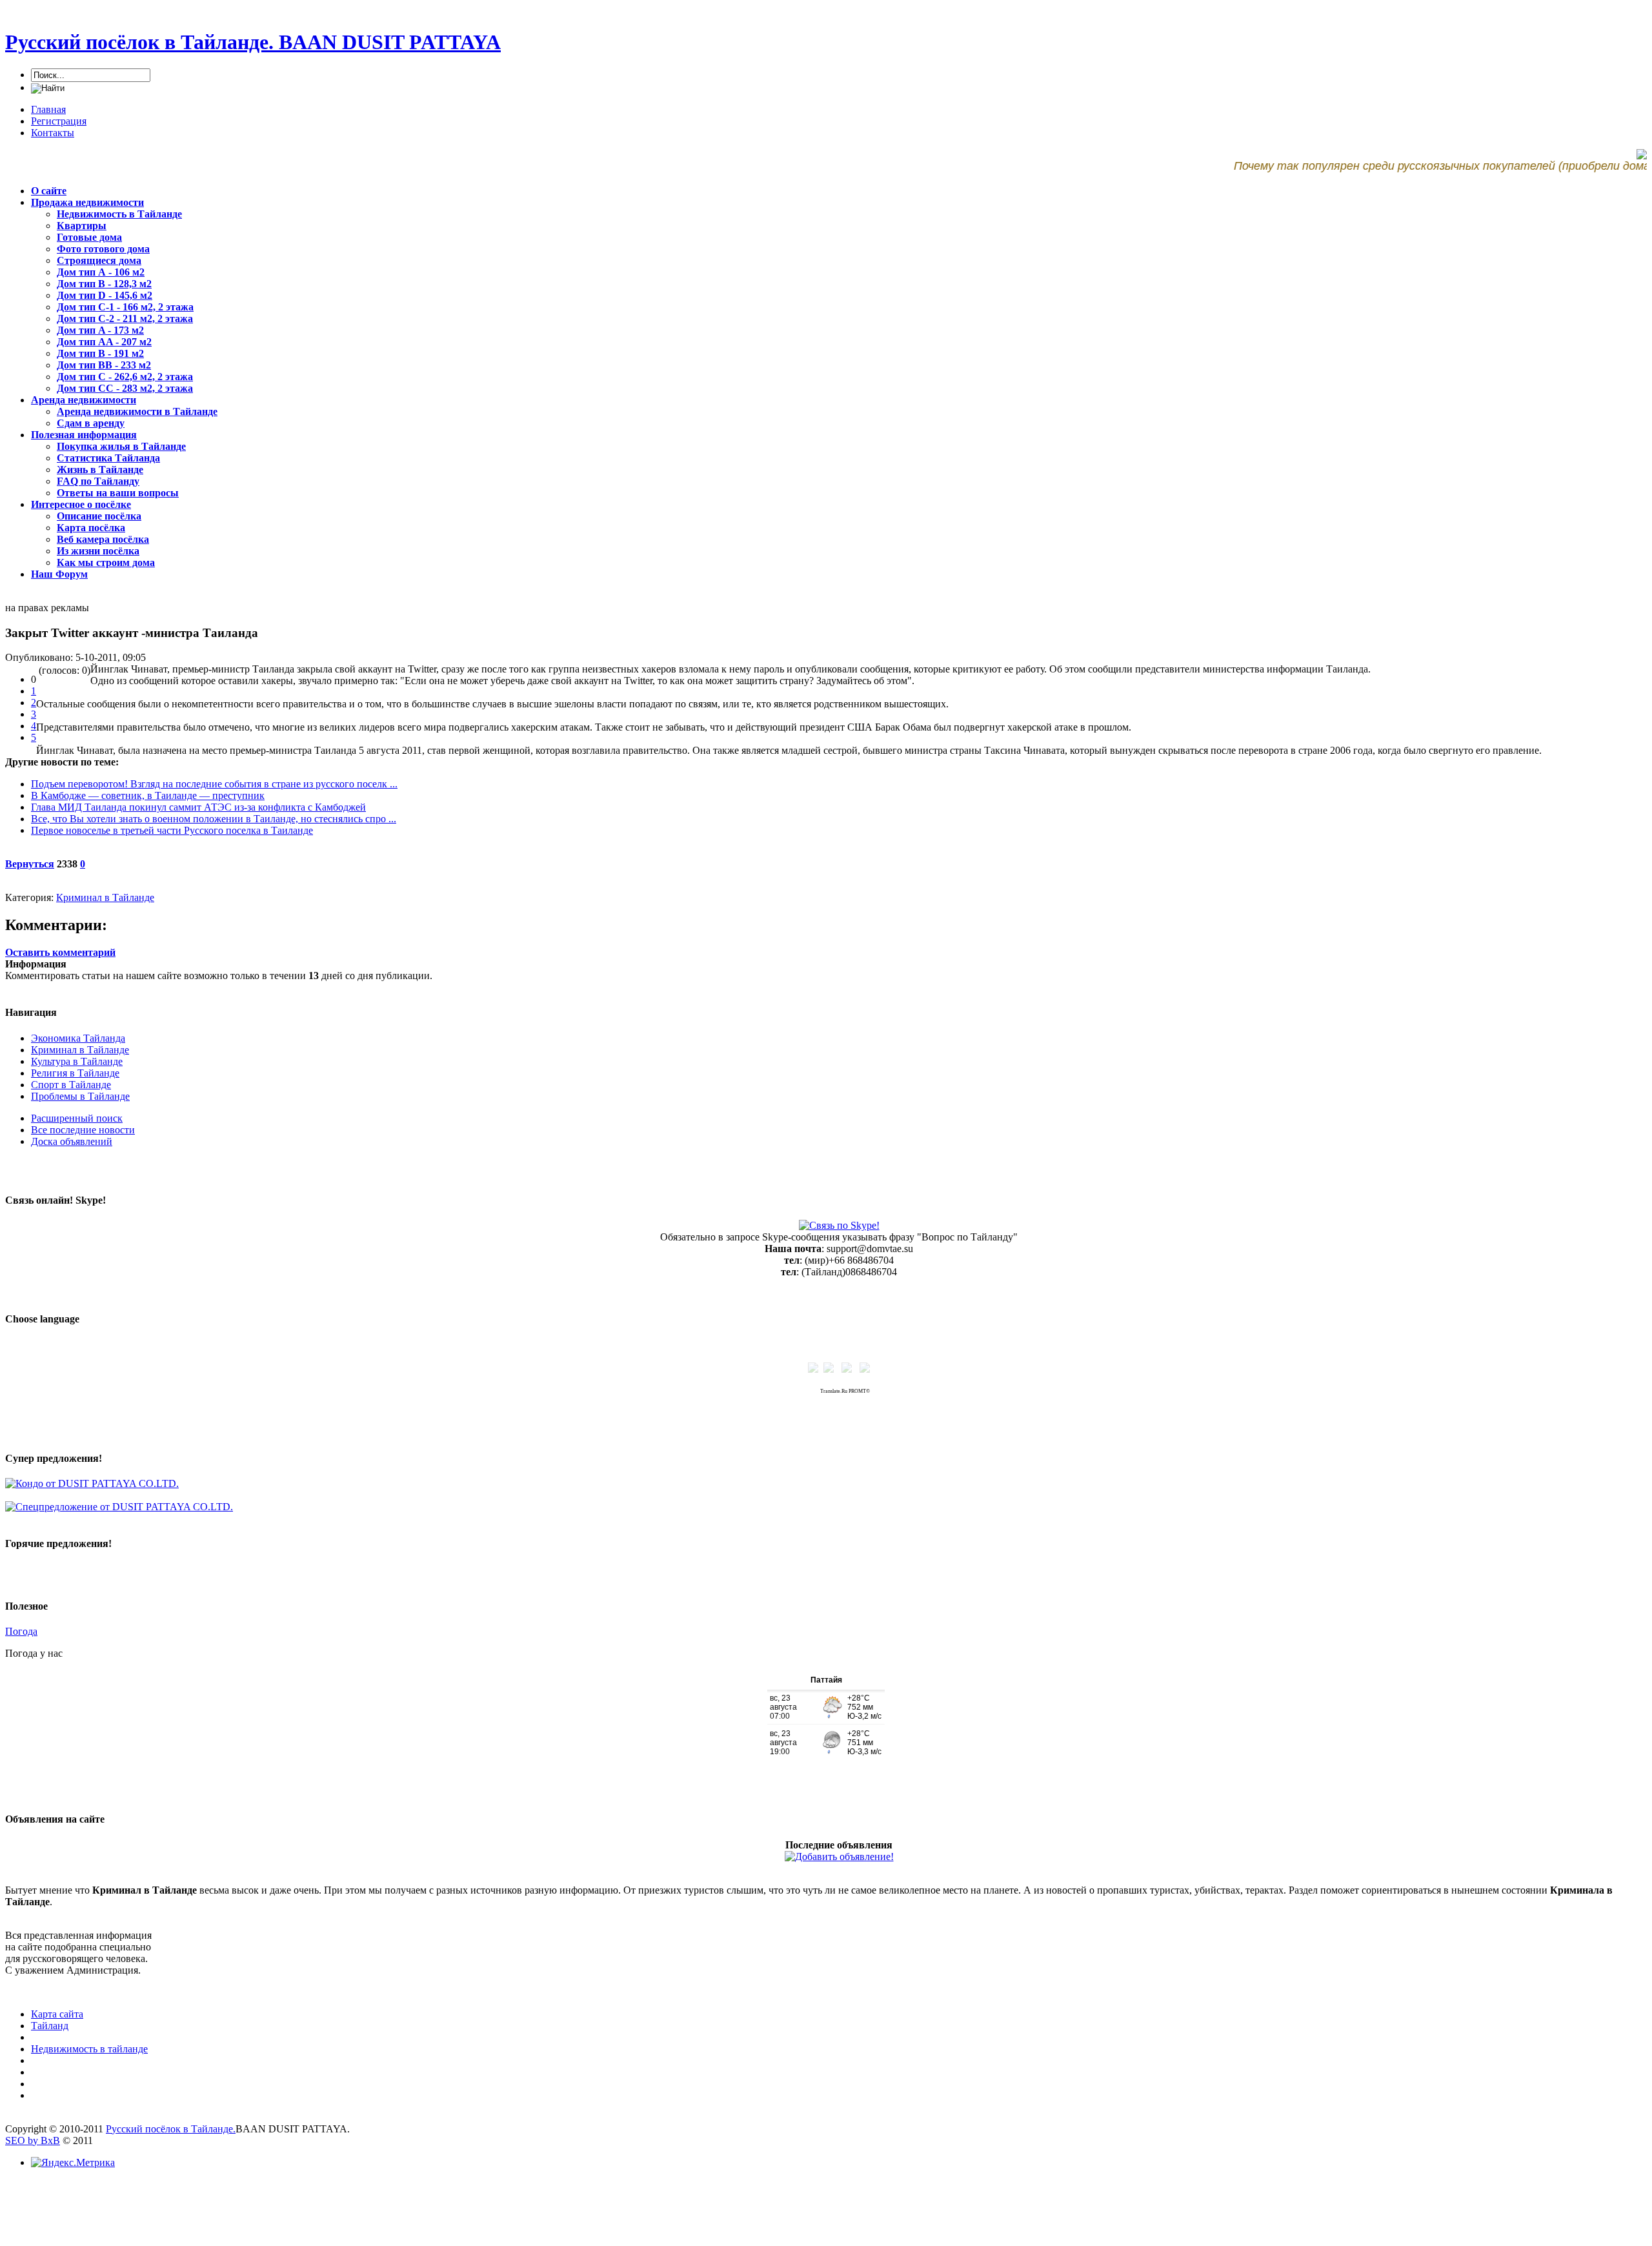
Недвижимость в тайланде (89, 2049)
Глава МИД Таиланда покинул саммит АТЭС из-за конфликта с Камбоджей (198, 807)
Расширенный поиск (77, 1118)
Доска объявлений (72, 1141)
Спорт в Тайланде (71, 1085)
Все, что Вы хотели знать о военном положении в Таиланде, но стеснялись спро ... (214, 819)
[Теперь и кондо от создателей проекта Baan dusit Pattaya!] (92, 1483)
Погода (21, 1631)
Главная (48, 109)
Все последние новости (83, 1130)
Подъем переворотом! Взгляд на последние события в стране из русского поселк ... (214, 784)
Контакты (53, 133)
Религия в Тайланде (75, 1073)
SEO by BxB (33, 2140)
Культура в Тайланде (77, 1061)
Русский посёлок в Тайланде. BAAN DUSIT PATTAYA (253, 42)
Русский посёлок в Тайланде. (171, 2129)
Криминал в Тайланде (105, 897)
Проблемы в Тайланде (80, 1096)
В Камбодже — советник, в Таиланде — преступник (148, 795)
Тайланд (50, 2026)
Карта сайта (57, 2014)
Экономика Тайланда (78, 1038)
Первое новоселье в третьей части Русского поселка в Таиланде (172, 830)
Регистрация (59, 121)
